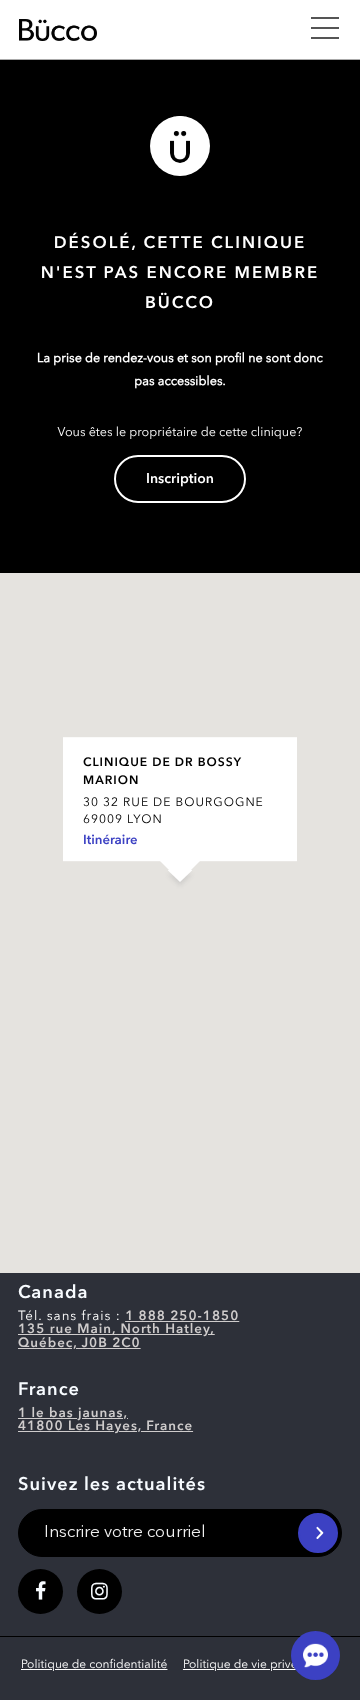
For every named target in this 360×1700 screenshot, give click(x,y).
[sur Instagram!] (99, 1591)
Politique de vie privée (243, 1665)
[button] (180, 902)
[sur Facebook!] (40, 1591)
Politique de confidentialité (94, 1665)
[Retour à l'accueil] (153, 30)
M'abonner (318, 1533)
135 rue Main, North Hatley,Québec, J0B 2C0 (116, 1337)
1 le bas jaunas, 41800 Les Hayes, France (105, 1421)
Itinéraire (110, 841)
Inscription (180, 480)
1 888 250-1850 (182, 1317)
